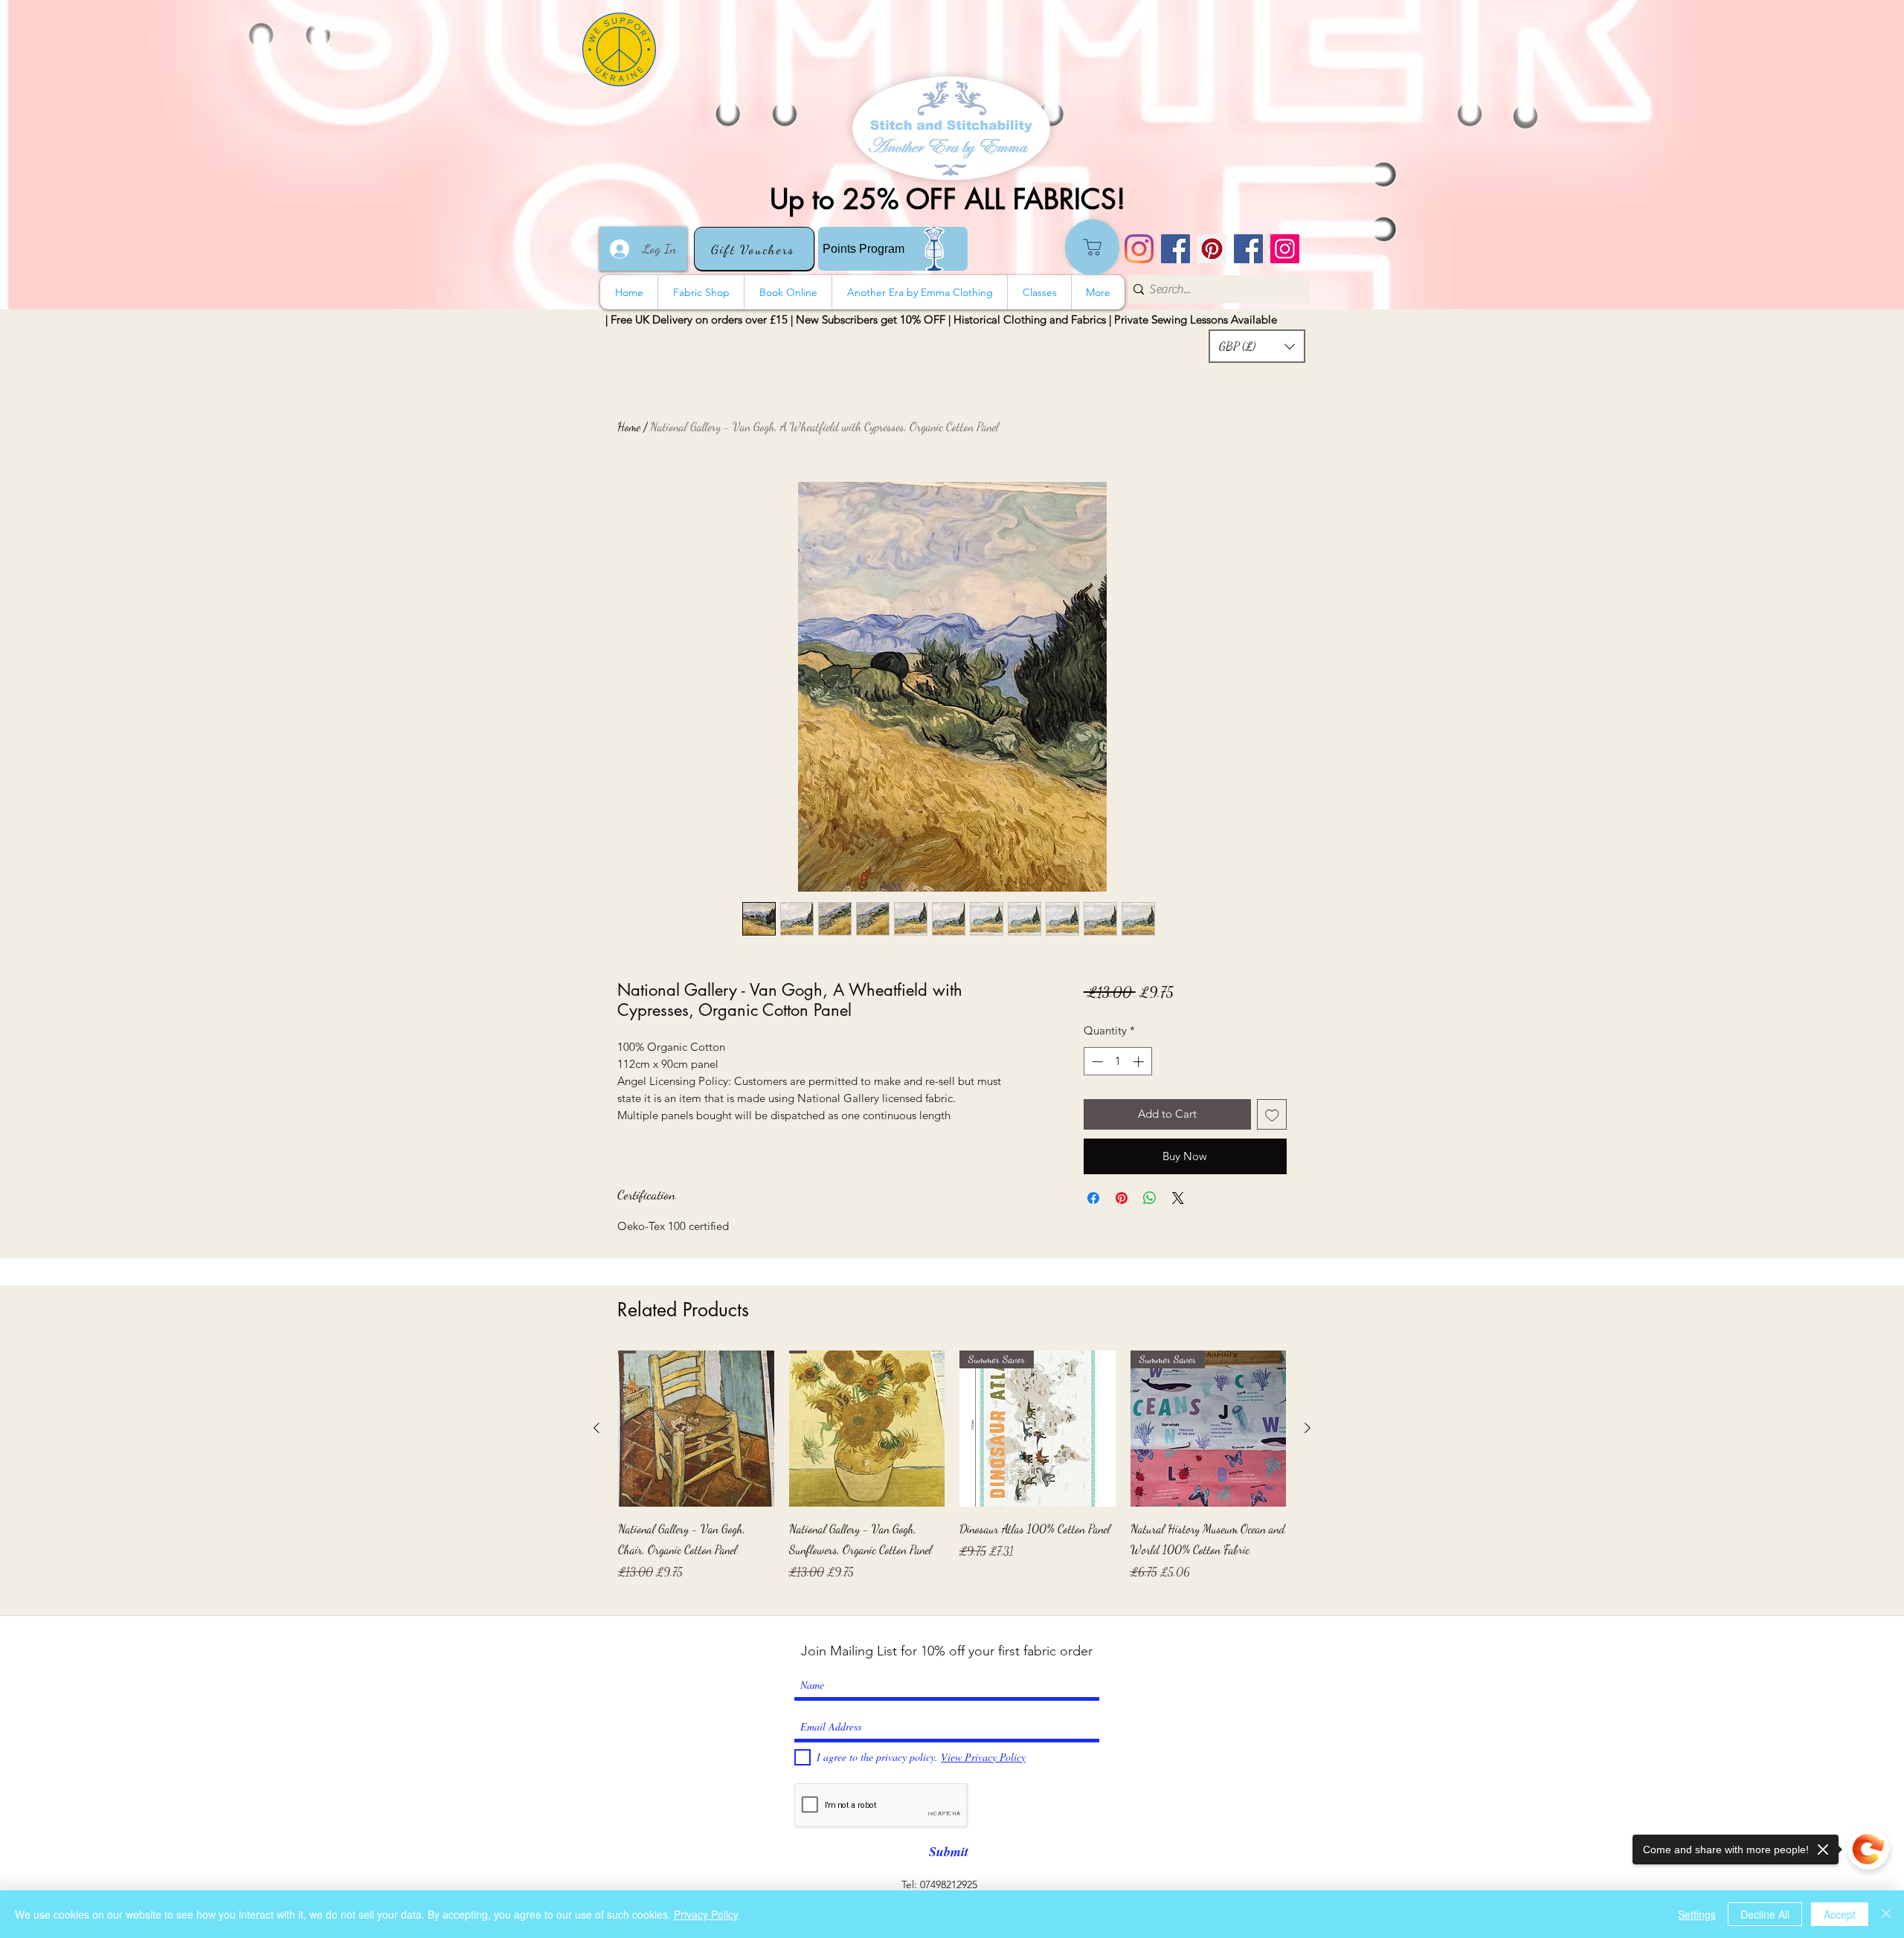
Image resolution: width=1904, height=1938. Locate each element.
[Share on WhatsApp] (1150, 1198)
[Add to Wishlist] (1272, 1114)
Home (629, 426)
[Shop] (1092, 247)
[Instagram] (1139, 249)
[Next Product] (1308, 1428)
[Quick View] (696, 1429)
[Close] (1886, 1914)
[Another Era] (1248, 249)
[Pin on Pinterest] (1122, 1198)
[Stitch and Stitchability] (1175, 249)
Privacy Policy (706, 1914)
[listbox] (1257, 346)
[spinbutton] (1117, 1062)
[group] (952, 1476)
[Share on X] (1178, 1198)
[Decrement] (1096, 1062)
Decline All (1765, 1914)
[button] (1257, 346)
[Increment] (1140, 1062)
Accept (1840, 1914)
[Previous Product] (596, 1428)
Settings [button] (1697, 1914)
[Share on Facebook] (1093, 1198)
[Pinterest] (1212, 249)
